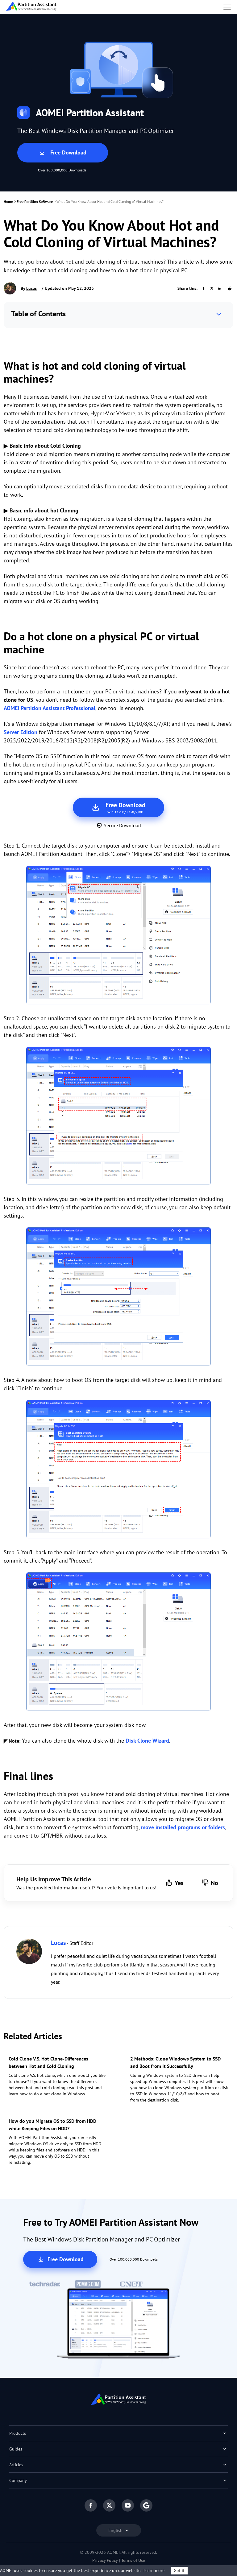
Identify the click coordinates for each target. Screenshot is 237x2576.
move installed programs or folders (183, 1827)
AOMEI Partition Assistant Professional (50, 708)
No (214, 1883)
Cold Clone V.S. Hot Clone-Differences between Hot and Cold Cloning (48, 2062)
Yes (179, 1883)
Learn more (154, 2570)
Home (8, 201)
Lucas (31, 288)
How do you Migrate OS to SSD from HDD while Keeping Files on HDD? (52, 2125)
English (116, 2530)
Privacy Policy (105, 2560)
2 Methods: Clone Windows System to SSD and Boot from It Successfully (175, 2062)
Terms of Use (133, 2560)
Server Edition (21, 732)
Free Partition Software (35, 201)
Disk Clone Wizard (147, 1741)
